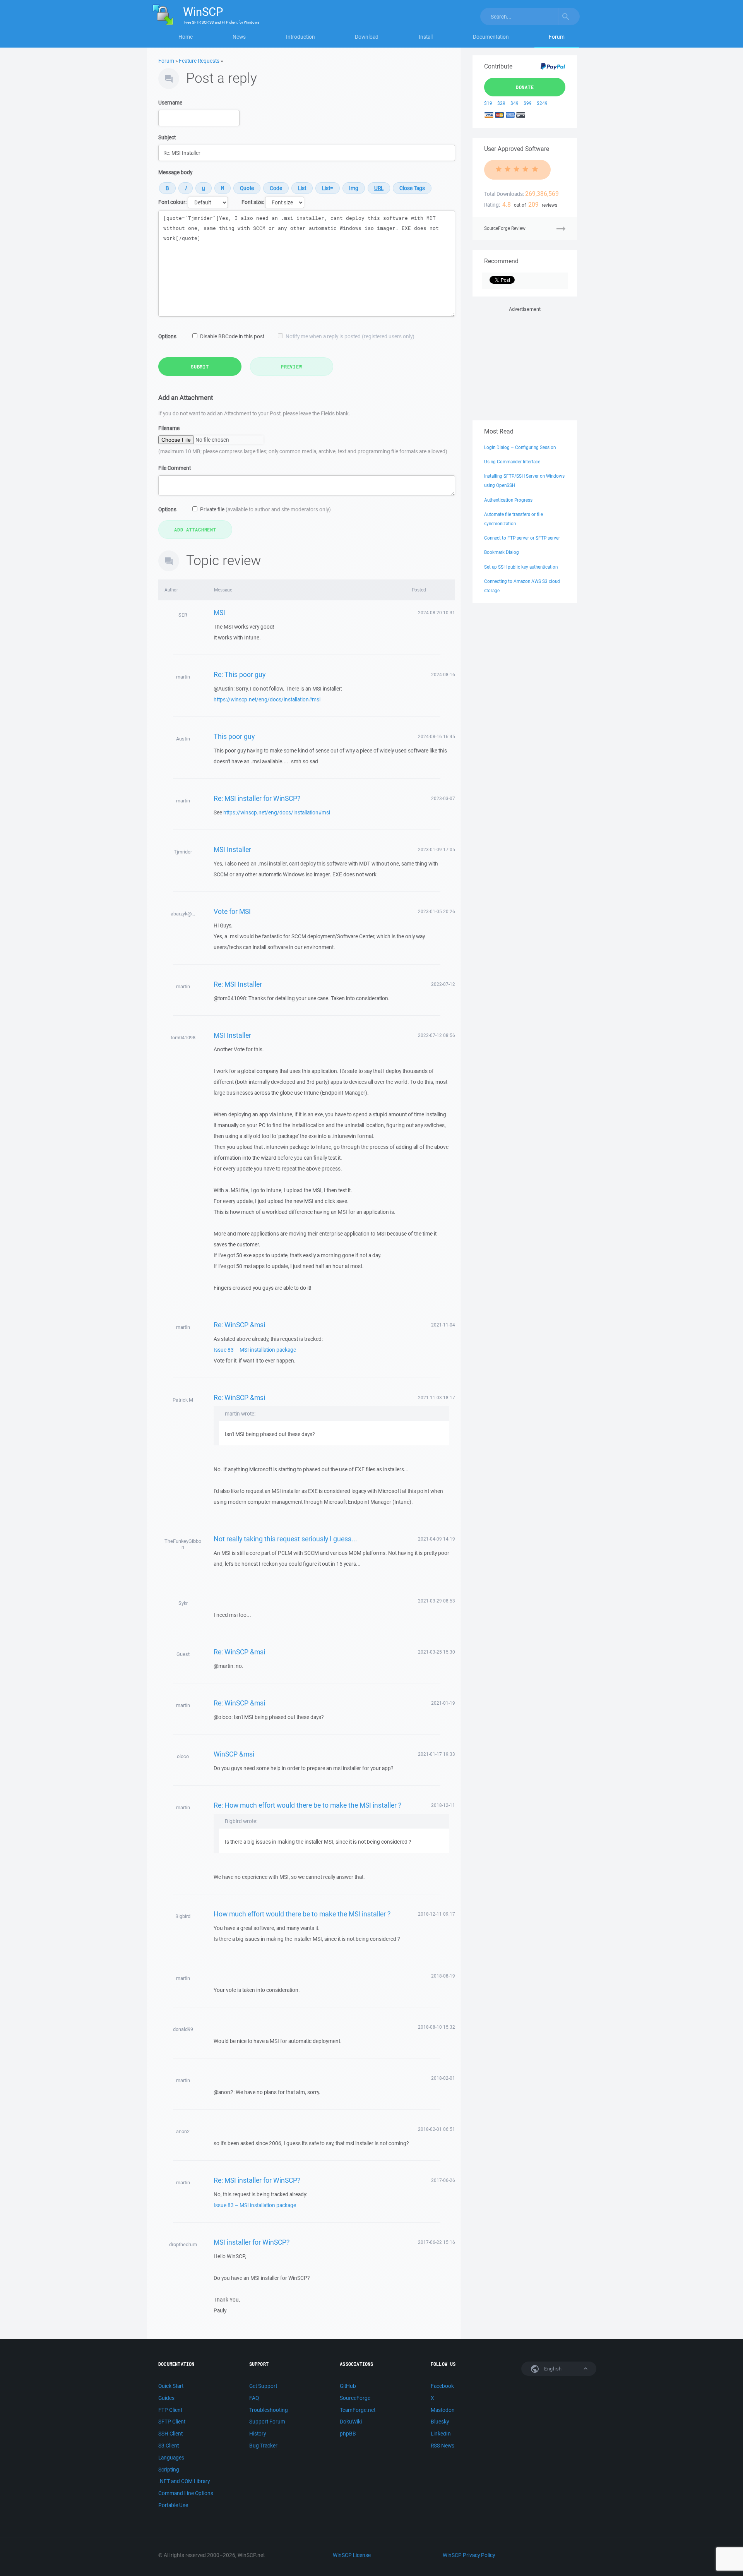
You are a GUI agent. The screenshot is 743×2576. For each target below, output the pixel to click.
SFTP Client (172, 2422)
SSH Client (170, 2434)
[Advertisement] (525, 362)
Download (367, 37)
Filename (169, 428)
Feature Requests (199, 61)
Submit (200, 367)
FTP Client (170, 2410)
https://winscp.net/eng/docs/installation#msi (267, 699)
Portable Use (173, 2505)
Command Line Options (186, 2493)
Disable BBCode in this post (232, 336)
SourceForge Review (505, 228)
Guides (166, 2398)
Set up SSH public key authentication (521, 567)
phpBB (348, 2434)
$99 (528, 103)
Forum (557, 37)
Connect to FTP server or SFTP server (522, 538)
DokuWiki (351, 2422)
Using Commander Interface (512, 462)
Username (170, 103)
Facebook (442, 2386)
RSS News (443, 2446)
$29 (501, 103)
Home (186, 37)
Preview (291, 367)
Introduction (300, 37)
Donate (525, 87)
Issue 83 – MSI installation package (255, 1350)
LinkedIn (441, 2434)
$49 (514, 103)
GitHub (348, 2386)
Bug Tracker (263, 2446)
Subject (167, 137)
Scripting (169, 2470)
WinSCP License (352, 2555)
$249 (542, 103)
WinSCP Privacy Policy (469, 2555)
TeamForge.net (358, 2410)
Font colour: (172, 202)
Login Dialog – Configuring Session (520, 447)
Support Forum (267, 2422)
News (239, 37)
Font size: (253, 202)
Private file (265, 509)
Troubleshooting (269, 2410)
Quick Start (171, 2386)
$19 (488, 103)
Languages (171, 2458)
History (258, 2434)
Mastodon (443, 2410)
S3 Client (169, 2446)
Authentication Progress (508, 500)
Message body (175, 172)
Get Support (263, 2386)
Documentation (491, 37)
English (552, 2369)
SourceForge (355, 2398)
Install (426, 37)
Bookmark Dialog (502, 552)
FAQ (254, 2398)
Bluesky (440, 2422)
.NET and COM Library (184, 2481)
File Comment (175, 468)
